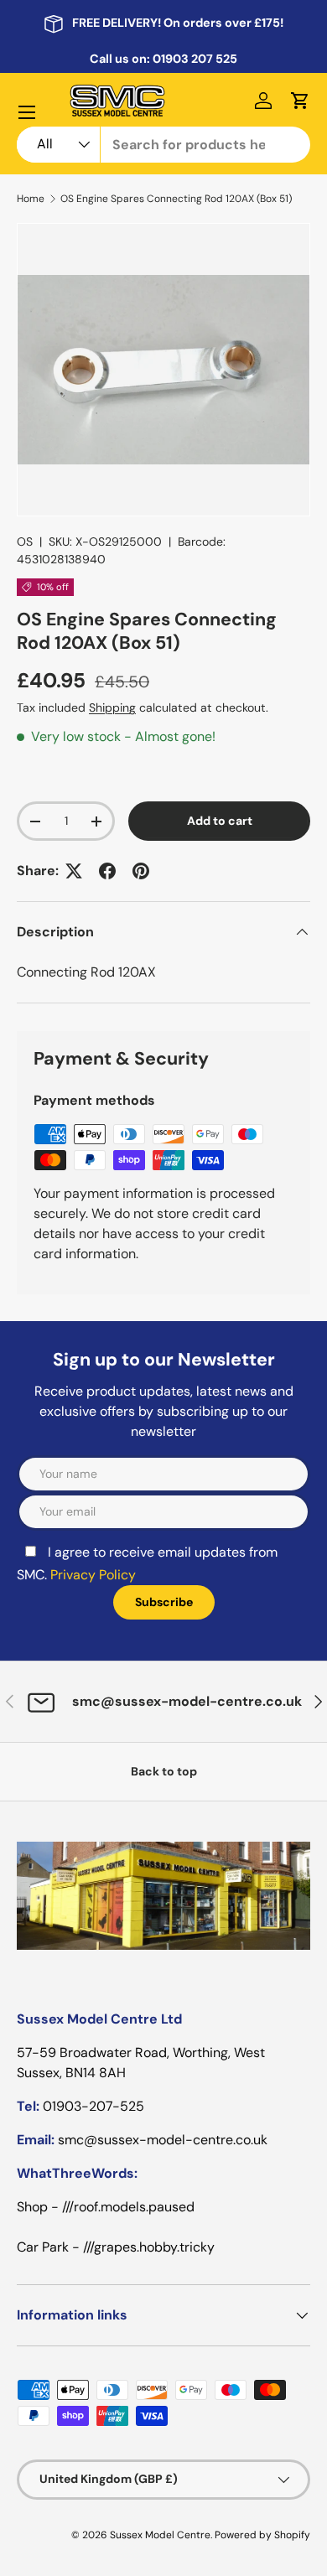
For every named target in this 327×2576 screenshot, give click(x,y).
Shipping (112, 707)
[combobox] (163, 145)
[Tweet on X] (74, 871)
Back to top (164, 1771)
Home (31, 199)
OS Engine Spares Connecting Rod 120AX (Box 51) (176, 199)
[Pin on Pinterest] (141, 871)
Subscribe (164, 1602)
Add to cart (220, 821)
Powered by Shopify (262, 2535)
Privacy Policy (93, 1575)
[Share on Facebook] (107, 871)
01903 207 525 (195, 59)
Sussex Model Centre (160, 2535)
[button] (300, 101)
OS (25, 542)
